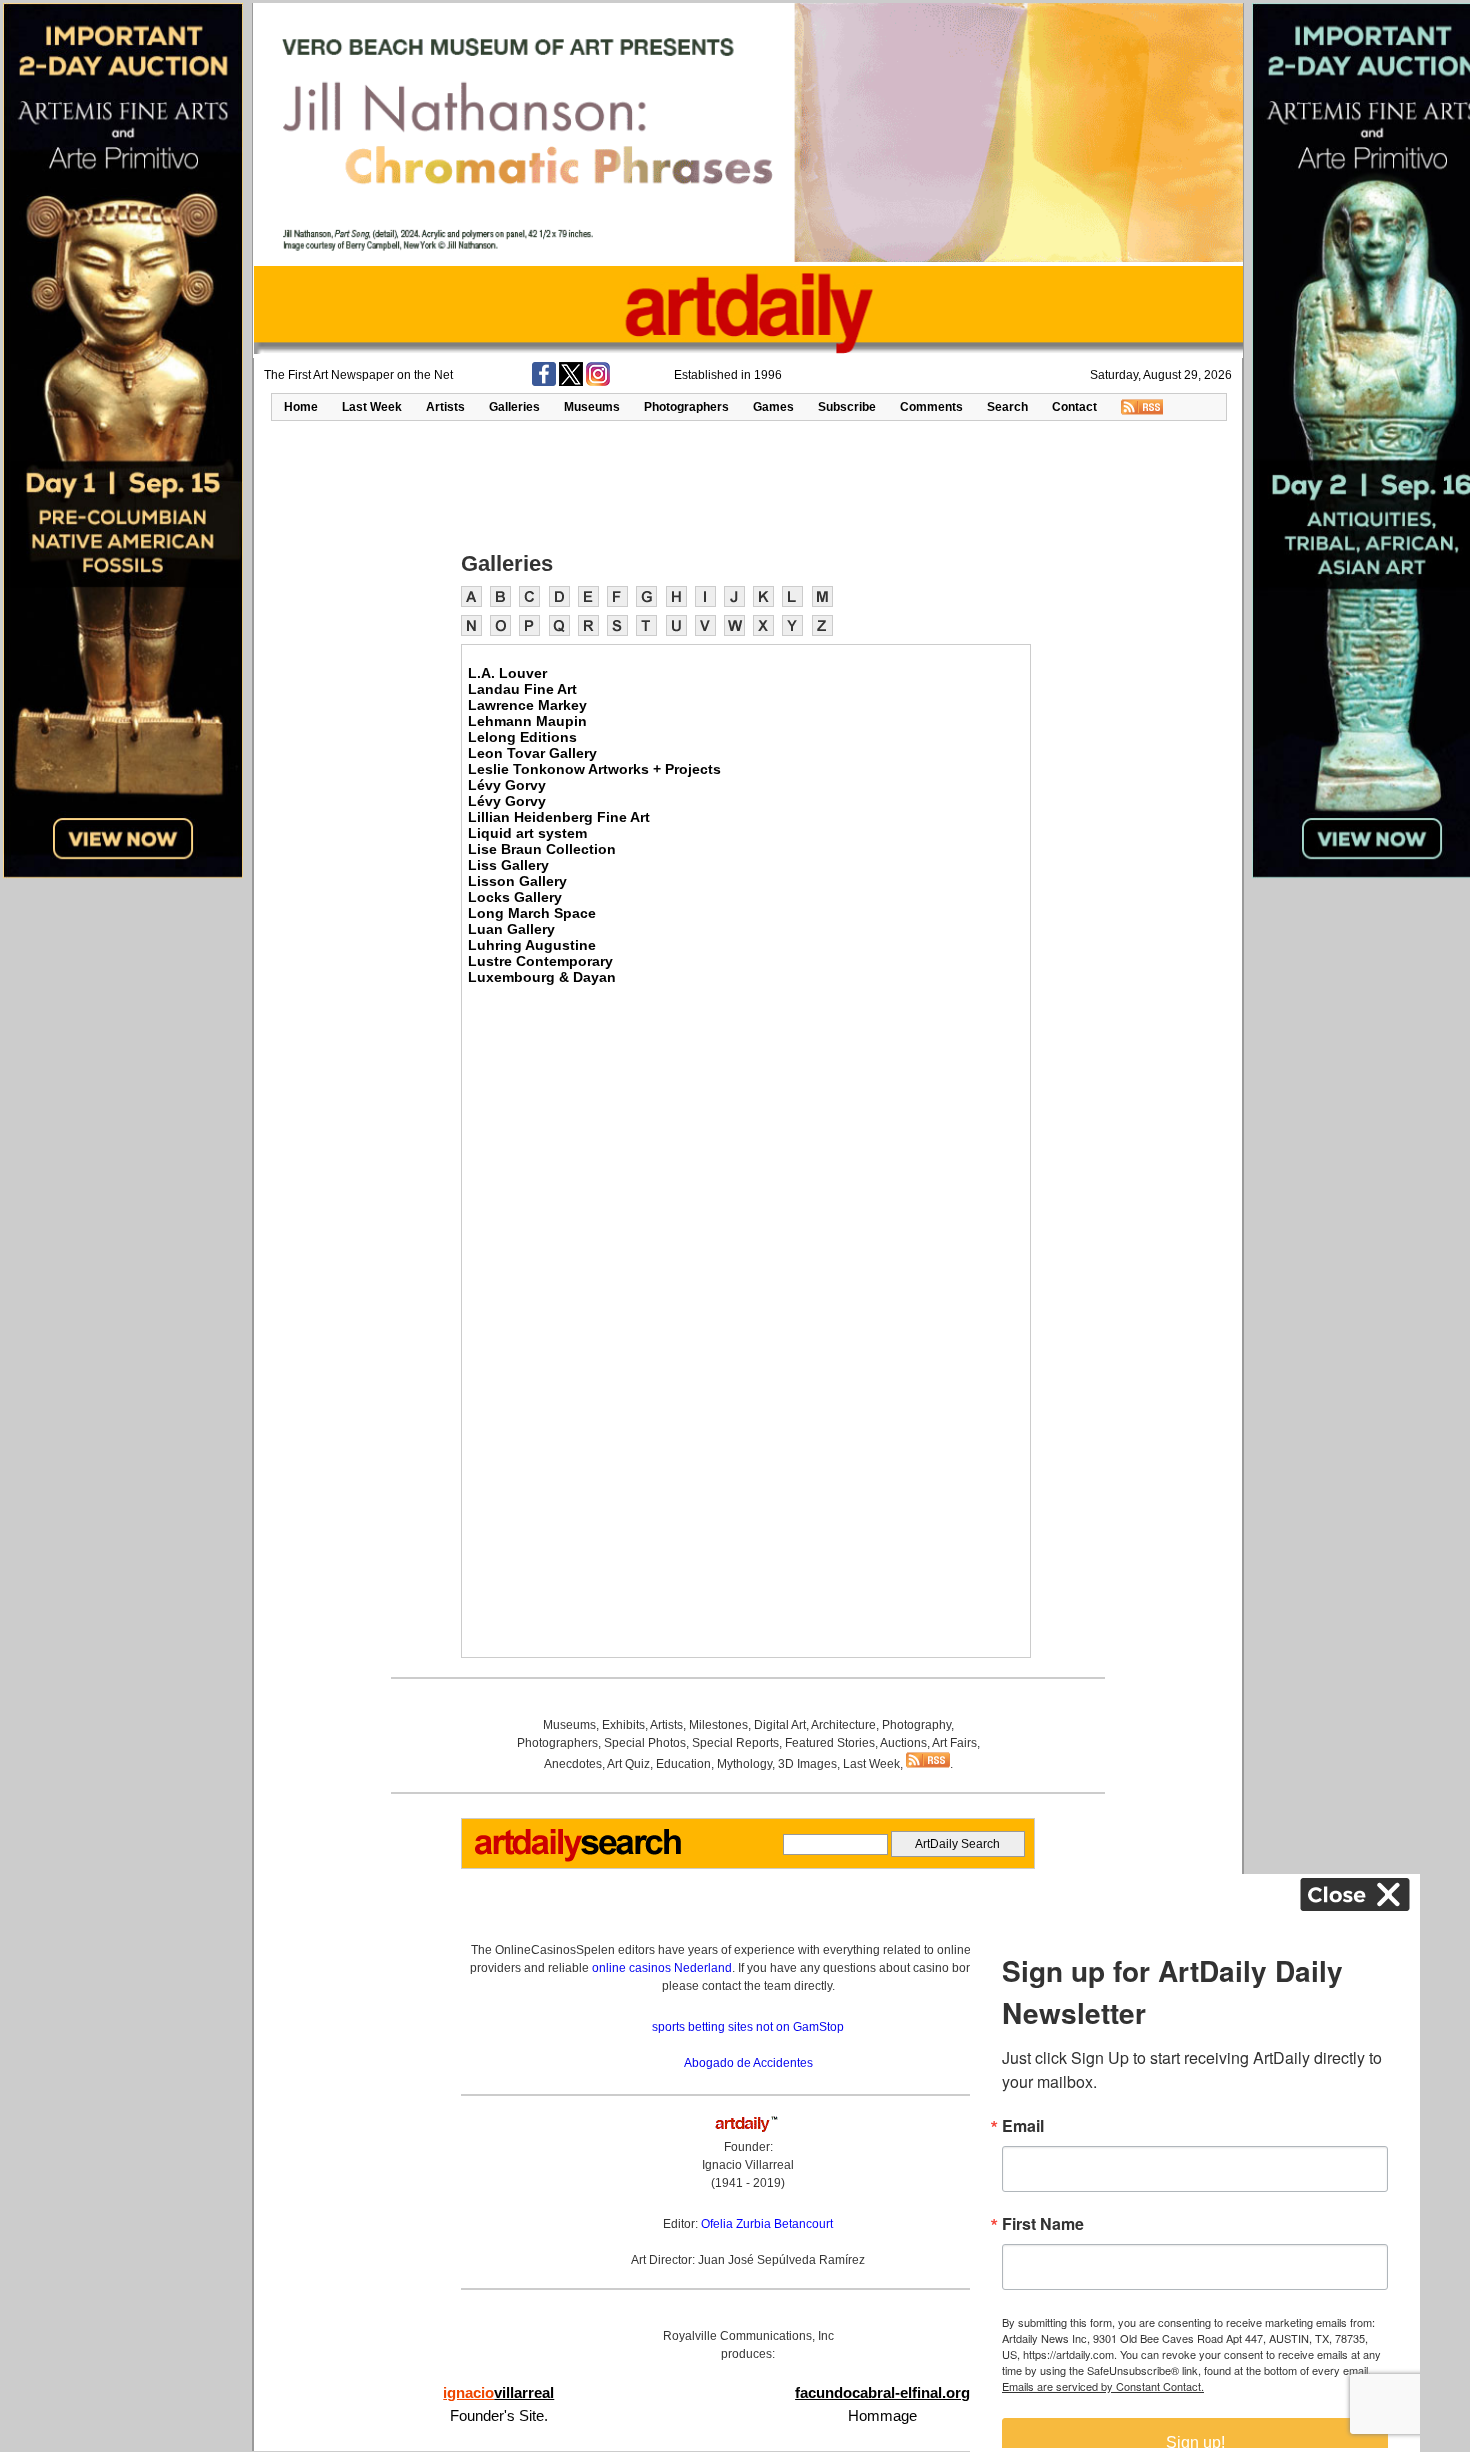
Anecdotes (573, 1764)
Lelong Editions (522, 737)
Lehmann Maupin (527, 721)
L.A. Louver (507, 673)
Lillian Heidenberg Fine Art (559, 817)
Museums (592, 407)
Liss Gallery (508, 865)
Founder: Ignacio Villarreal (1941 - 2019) (748, 2165)
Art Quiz (628, 1764)
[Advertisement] (748, 484)
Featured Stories (830, 1743)
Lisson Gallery (517, 881)
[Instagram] (598, 382)
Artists (445, 407)
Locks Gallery (515, 897)
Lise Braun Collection (542, 849)
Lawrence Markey (527, 705)
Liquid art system (527, 833)
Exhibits (623, 1725)
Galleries (514, 407)
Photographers (686, 407)
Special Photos (645, 1743)
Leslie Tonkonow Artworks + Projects (594, 769)
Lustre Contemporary (540, 961)
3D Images (807, 1764)
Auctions (903, 1743)
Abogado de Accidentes (748, 2063)
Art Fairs (954, 1743)
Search (1007, 407)
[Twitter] (571, 382)
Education (683, 1764)
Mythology (744, 1764)
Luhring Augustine (532, 945)
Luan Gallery (511, 929)
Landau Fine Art (522, 689)
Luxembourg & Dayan (542, 977)
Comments (931, 407)
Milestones (718, 1725)
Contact (1074, 407)
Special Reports (735, 1743)
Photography (916, 1725)
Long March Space (532, 913)
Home (301, 407)
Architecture (843, 1725)
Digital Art (780, 1725)
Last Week (372, 407)
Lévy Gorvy (507, 785)
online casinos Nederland (662, 1968)
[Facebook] (544, 382)
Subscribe (847, 407)
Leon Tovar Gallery (532, 753)
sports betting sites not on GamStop (748, 2027)
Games (773, 407)
